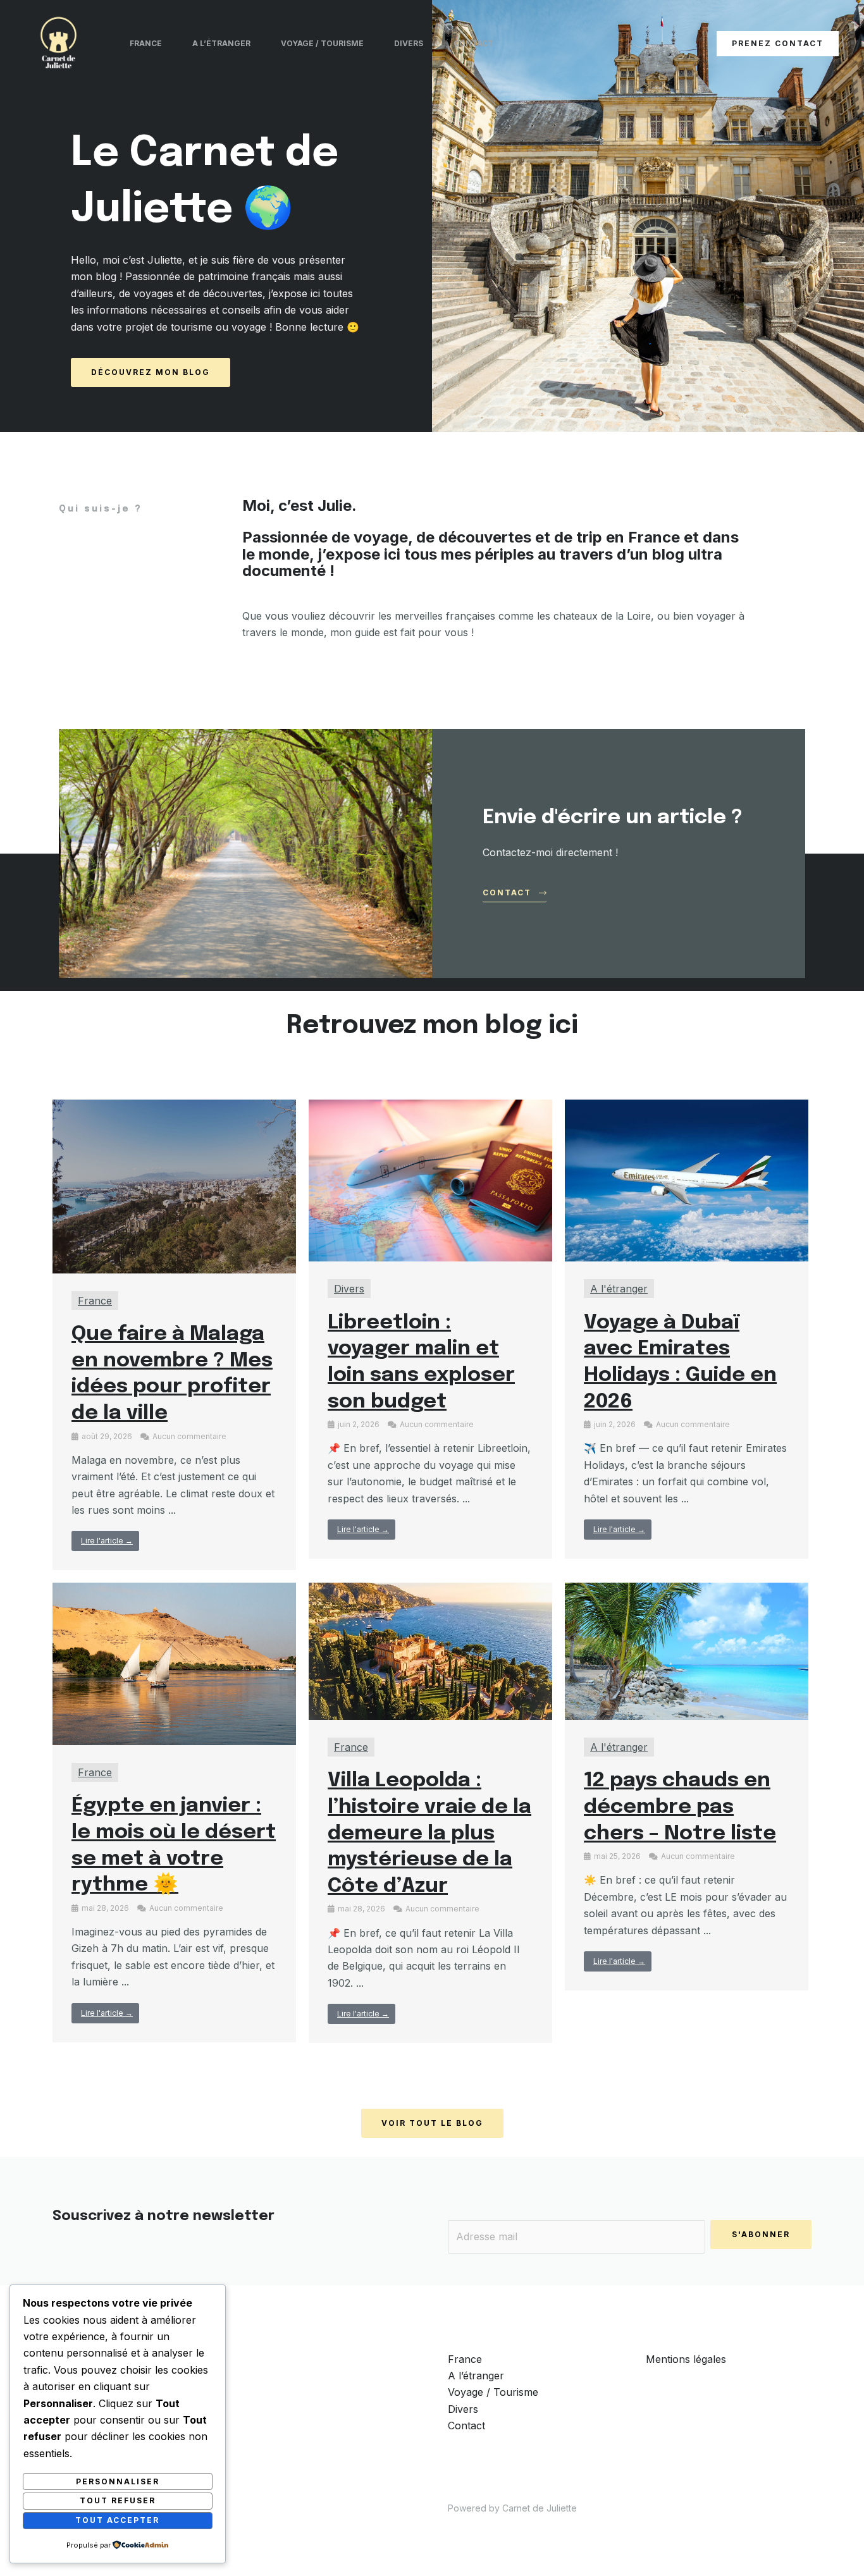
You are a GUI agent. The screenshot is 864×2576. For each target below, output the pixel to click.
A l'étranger (619, 1289)
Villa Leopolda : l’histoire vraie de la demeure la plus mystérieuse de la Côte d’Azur (429, 1833)
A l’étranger (221, 43)
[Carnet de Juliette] (59, 42)
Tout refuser (118, 2500)
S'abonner (761, 2234)
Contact (473, 43)
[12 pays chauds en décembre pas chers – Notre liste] (687, 1650)
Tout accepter (117, 2520)
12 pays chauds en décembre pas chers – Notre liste (680, 1807)
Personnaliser (118, 2481)
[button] (778, 44)
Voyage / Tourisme (322, 43)
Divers (409, 43)
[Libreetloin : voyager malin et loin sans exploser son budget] (430, 1179)
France (146, 43)
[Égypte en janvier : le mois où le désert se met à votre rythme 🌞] (174, 1663)
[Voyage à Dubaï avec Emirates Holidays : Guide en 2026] (687, 1179)
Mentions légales (686, 2359)
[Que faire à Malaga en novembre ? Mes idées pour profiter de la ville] (174, 1186)
